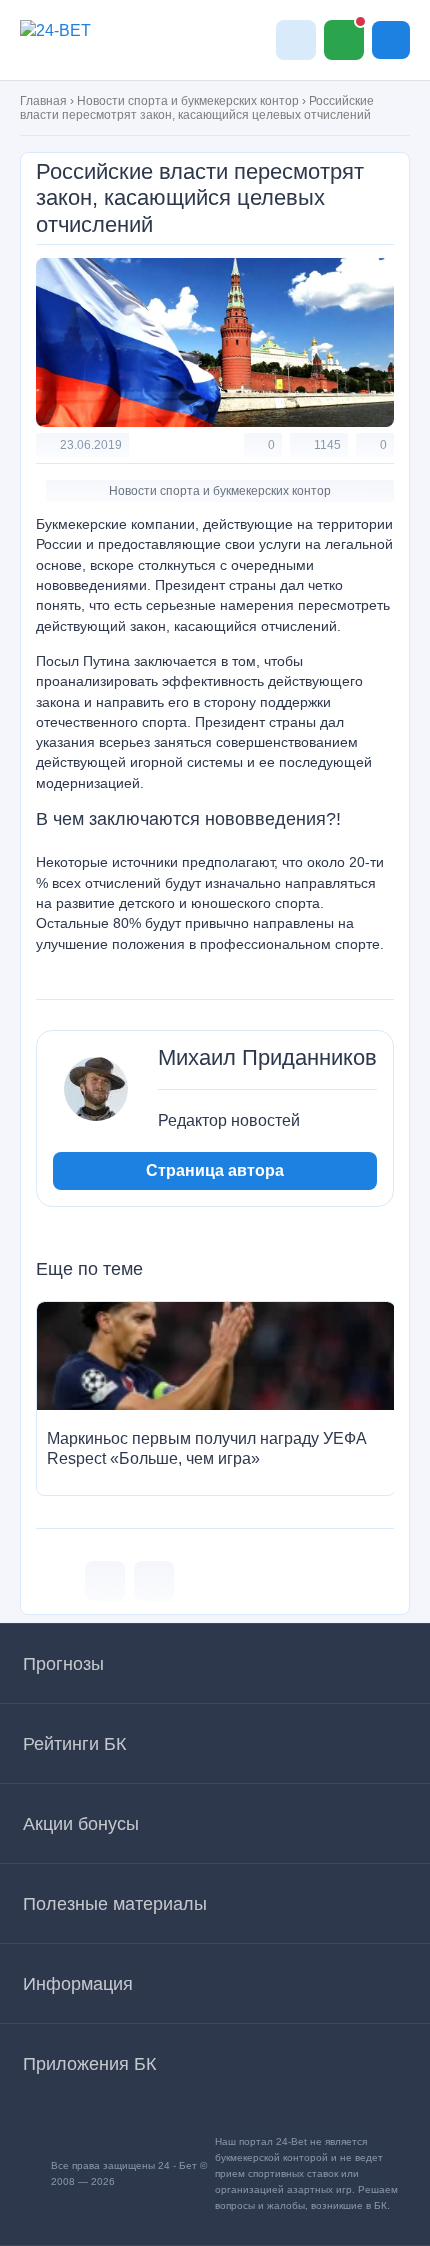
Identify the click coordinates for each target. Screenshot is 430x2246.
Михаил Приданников (267, 1058)
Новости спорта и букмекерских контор (188, 101)
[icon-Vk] (105, 1581)
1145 (327, 445)
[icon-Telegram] (154, 1581)
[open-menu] (391, 40)
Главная (43, 101)
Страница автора (215, 1170)
